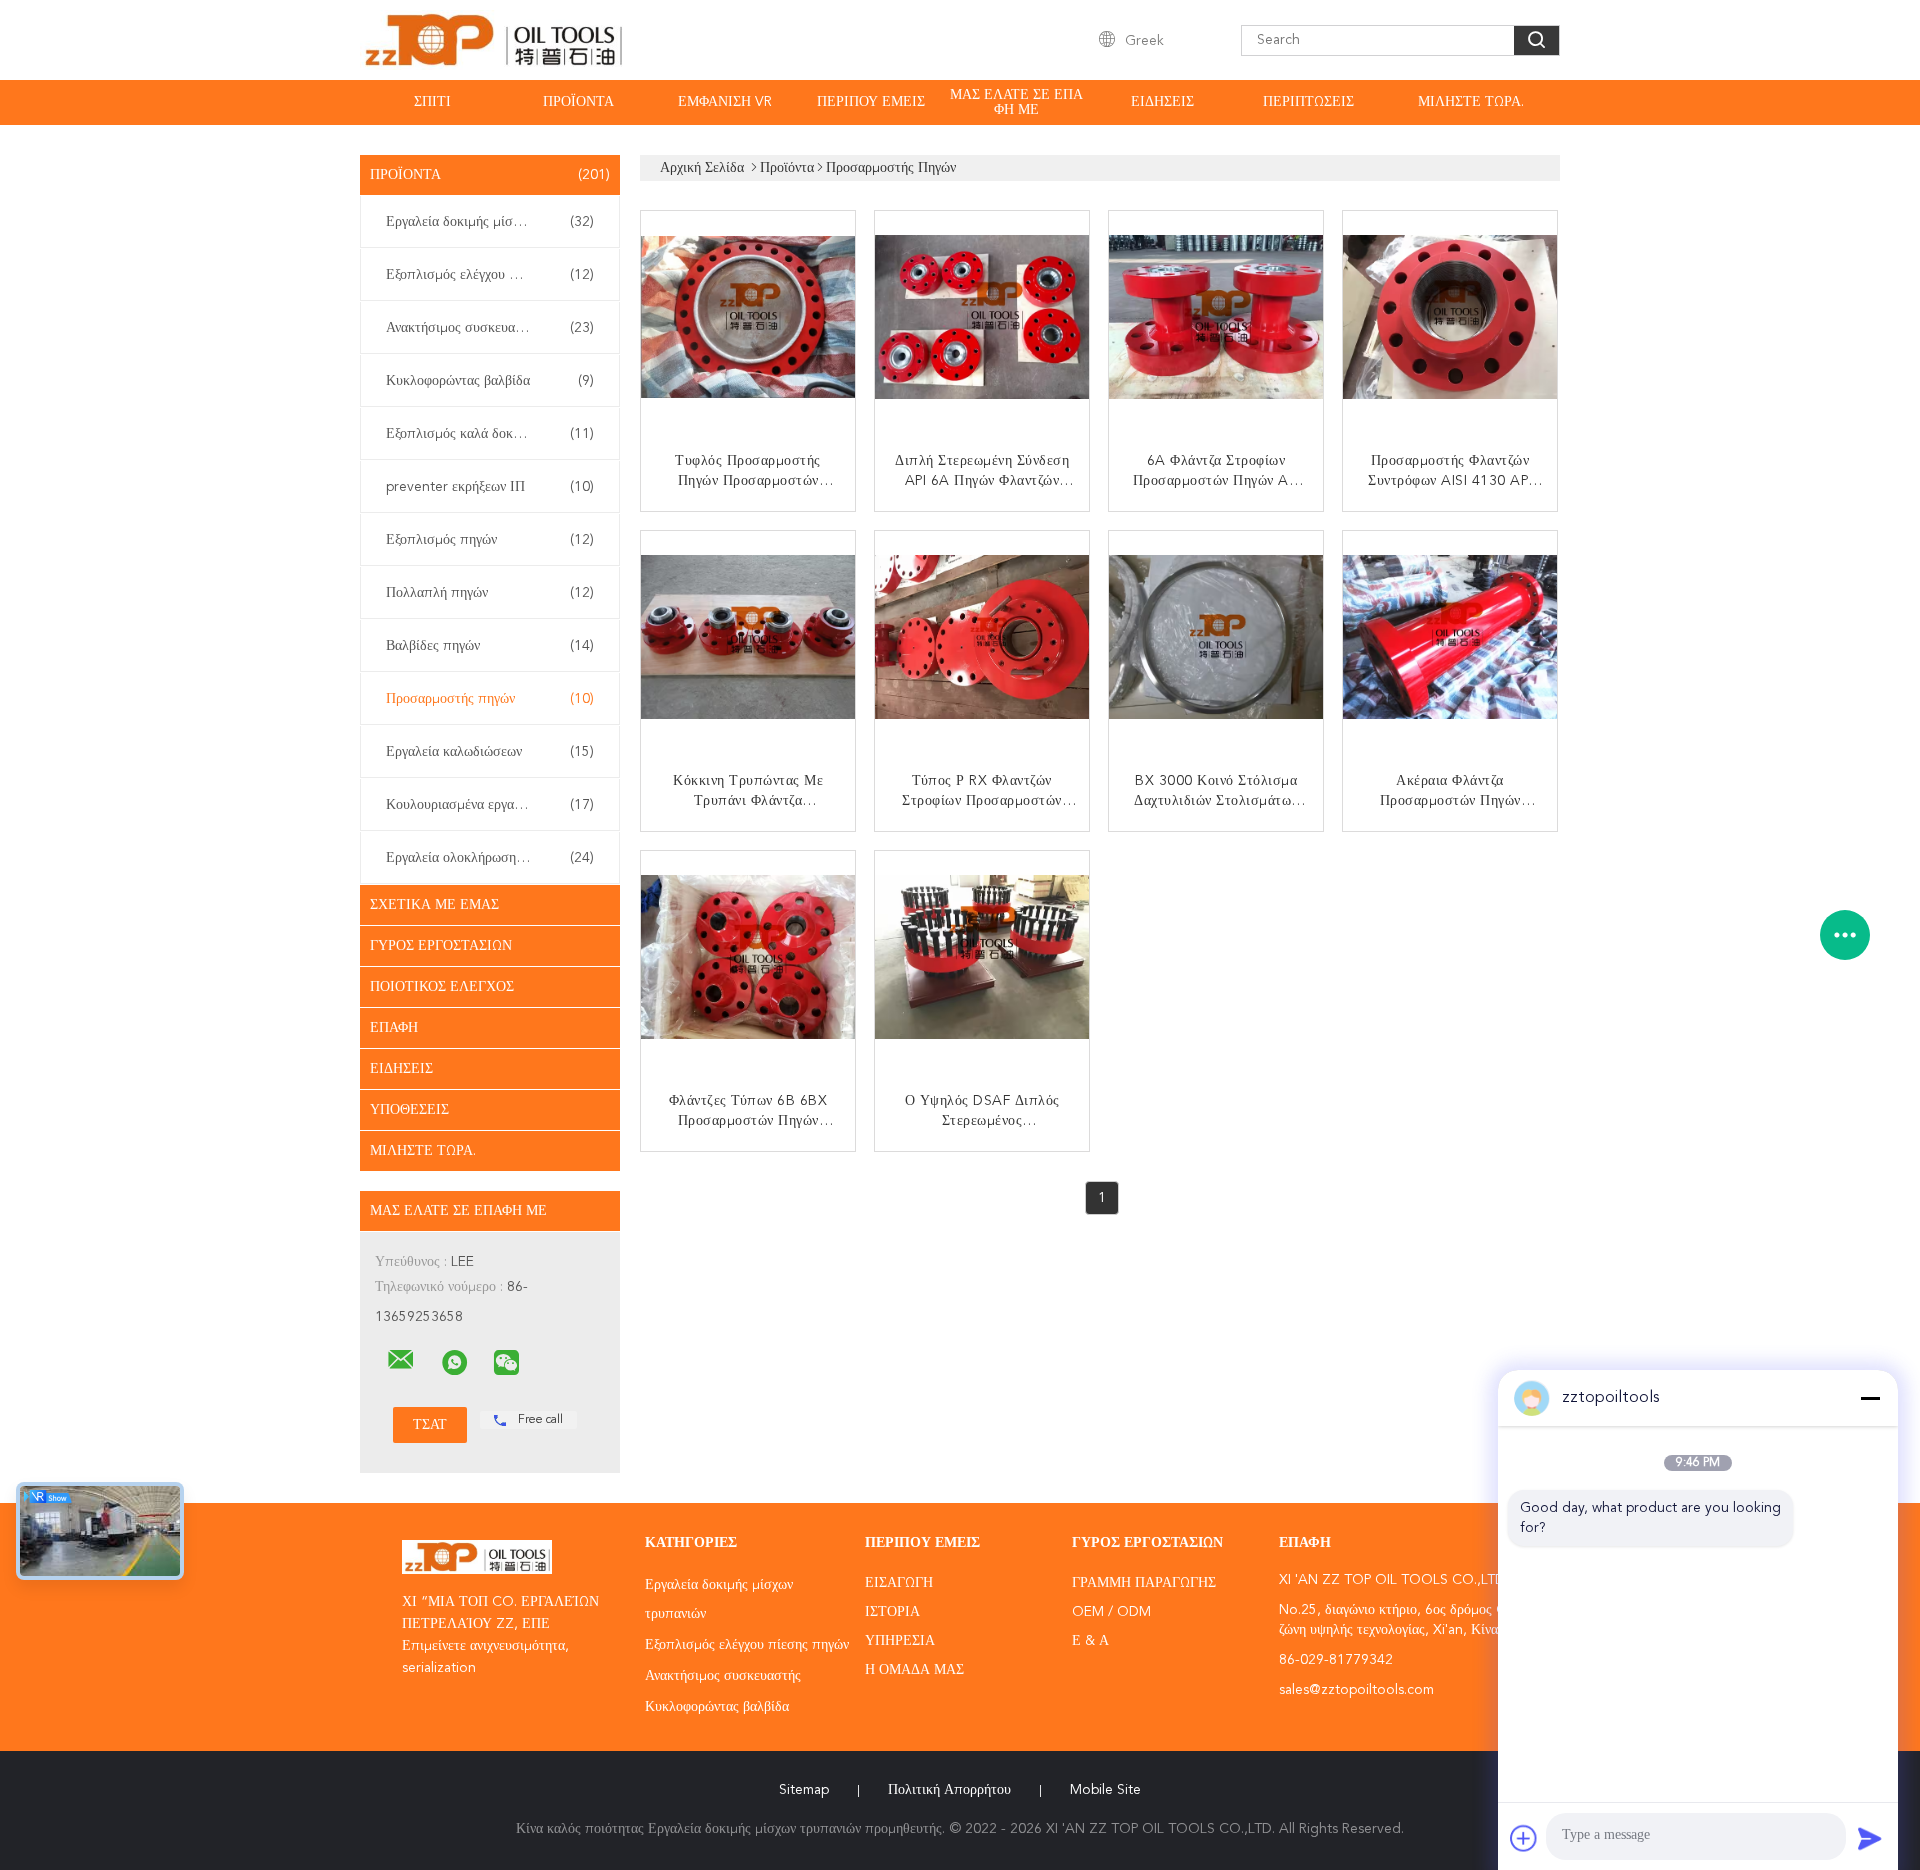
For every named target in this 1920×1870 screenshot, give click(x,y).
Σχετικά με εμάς (434, 905)
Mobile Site (1105, 1790)
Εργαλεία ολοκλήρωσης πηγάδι (490, 858)
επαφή (394, 1028)
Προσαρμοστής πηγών (490, 699)
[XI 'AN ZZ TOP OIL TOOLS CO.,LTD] (401, 1360)
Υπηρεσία (900, 1641)
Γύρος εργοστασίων (441, 946)
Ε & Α (1090, 1641)
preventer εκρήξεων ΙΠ (490, 487)
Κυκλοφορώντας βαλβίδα (490, 381)
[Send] (1870, 1838)
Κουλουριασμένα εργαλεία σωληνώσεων (495, 805)
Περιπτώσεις (1308, 102)
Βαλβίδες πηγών (490, 646)
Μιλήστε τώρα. (1471, 102)
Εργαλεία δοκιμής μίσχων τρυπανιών (492, 222)
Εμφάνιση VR (725, 102)
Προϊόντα (578, 102)
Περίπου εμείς (871, 102)
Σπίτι (432, 102)
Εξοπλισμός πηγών (490, 540)
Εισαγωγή (899, 1583)
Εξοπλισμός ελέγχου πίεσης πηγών (490, 275)
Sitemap (804, 1790)
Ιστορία (892, 1612)
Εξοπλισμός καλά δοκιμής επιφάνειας (495, 434)
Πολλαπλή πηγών (490, 593)
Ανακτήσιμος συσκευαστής (490, 328)
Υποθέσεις (409, 1110)
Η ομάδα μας (914, 1670)
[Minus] (1870, 1398)
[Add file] (1524, 1838)
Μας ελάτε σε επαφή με (1016, 102)
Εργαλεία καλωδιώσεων (490, 752)
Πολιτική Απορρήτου (949, 1790)
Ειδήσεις (1162, 102)
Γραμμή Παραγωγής (1144, 1583)
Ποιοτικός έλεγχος (442, 987)
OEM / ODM (1111, 1612)
